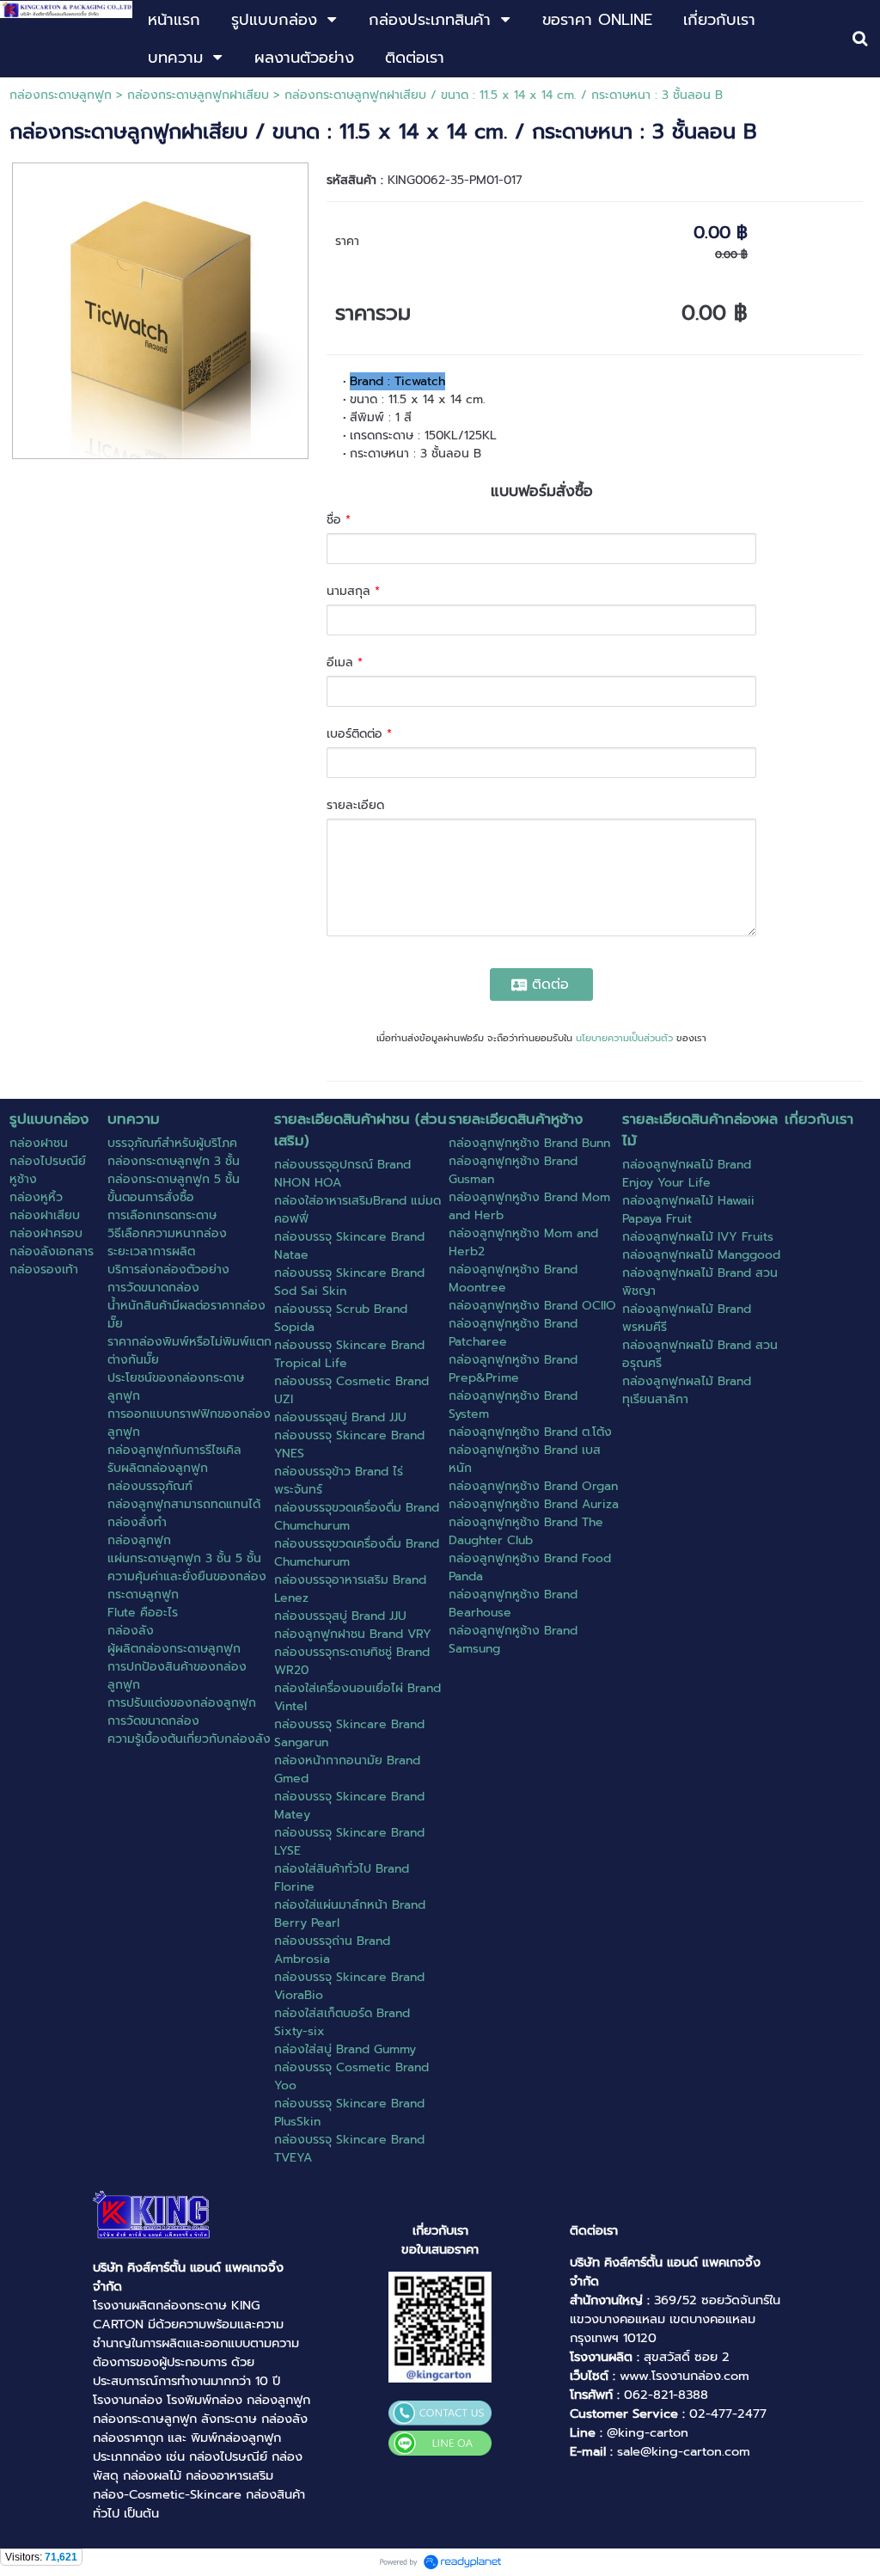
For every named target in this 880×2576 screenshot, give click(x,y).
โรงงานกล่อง (128, 2400)
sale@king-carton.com (684, 2451)
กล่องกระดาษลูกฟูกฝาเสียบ (198, 95)
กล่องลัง (284, 2419)
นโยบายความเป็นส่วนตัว (624, 1038)
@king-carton (648, 2432)
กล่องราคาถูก (128, 2438)
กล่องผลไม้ (152, 2475)
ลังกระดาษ (229, 2419)
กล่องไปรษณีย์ (228, 2456)
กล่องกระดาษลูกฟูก (61, 95)
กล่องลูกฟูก (278, 2400)
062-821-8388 (666, 2395)
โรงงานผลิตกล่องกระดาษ (160, 2305)
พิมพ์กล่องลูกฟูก (236, 2438)
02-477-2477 (728, 2413)
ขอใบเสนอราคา (440, 2249)
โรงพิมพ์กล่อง (205, 2400)
